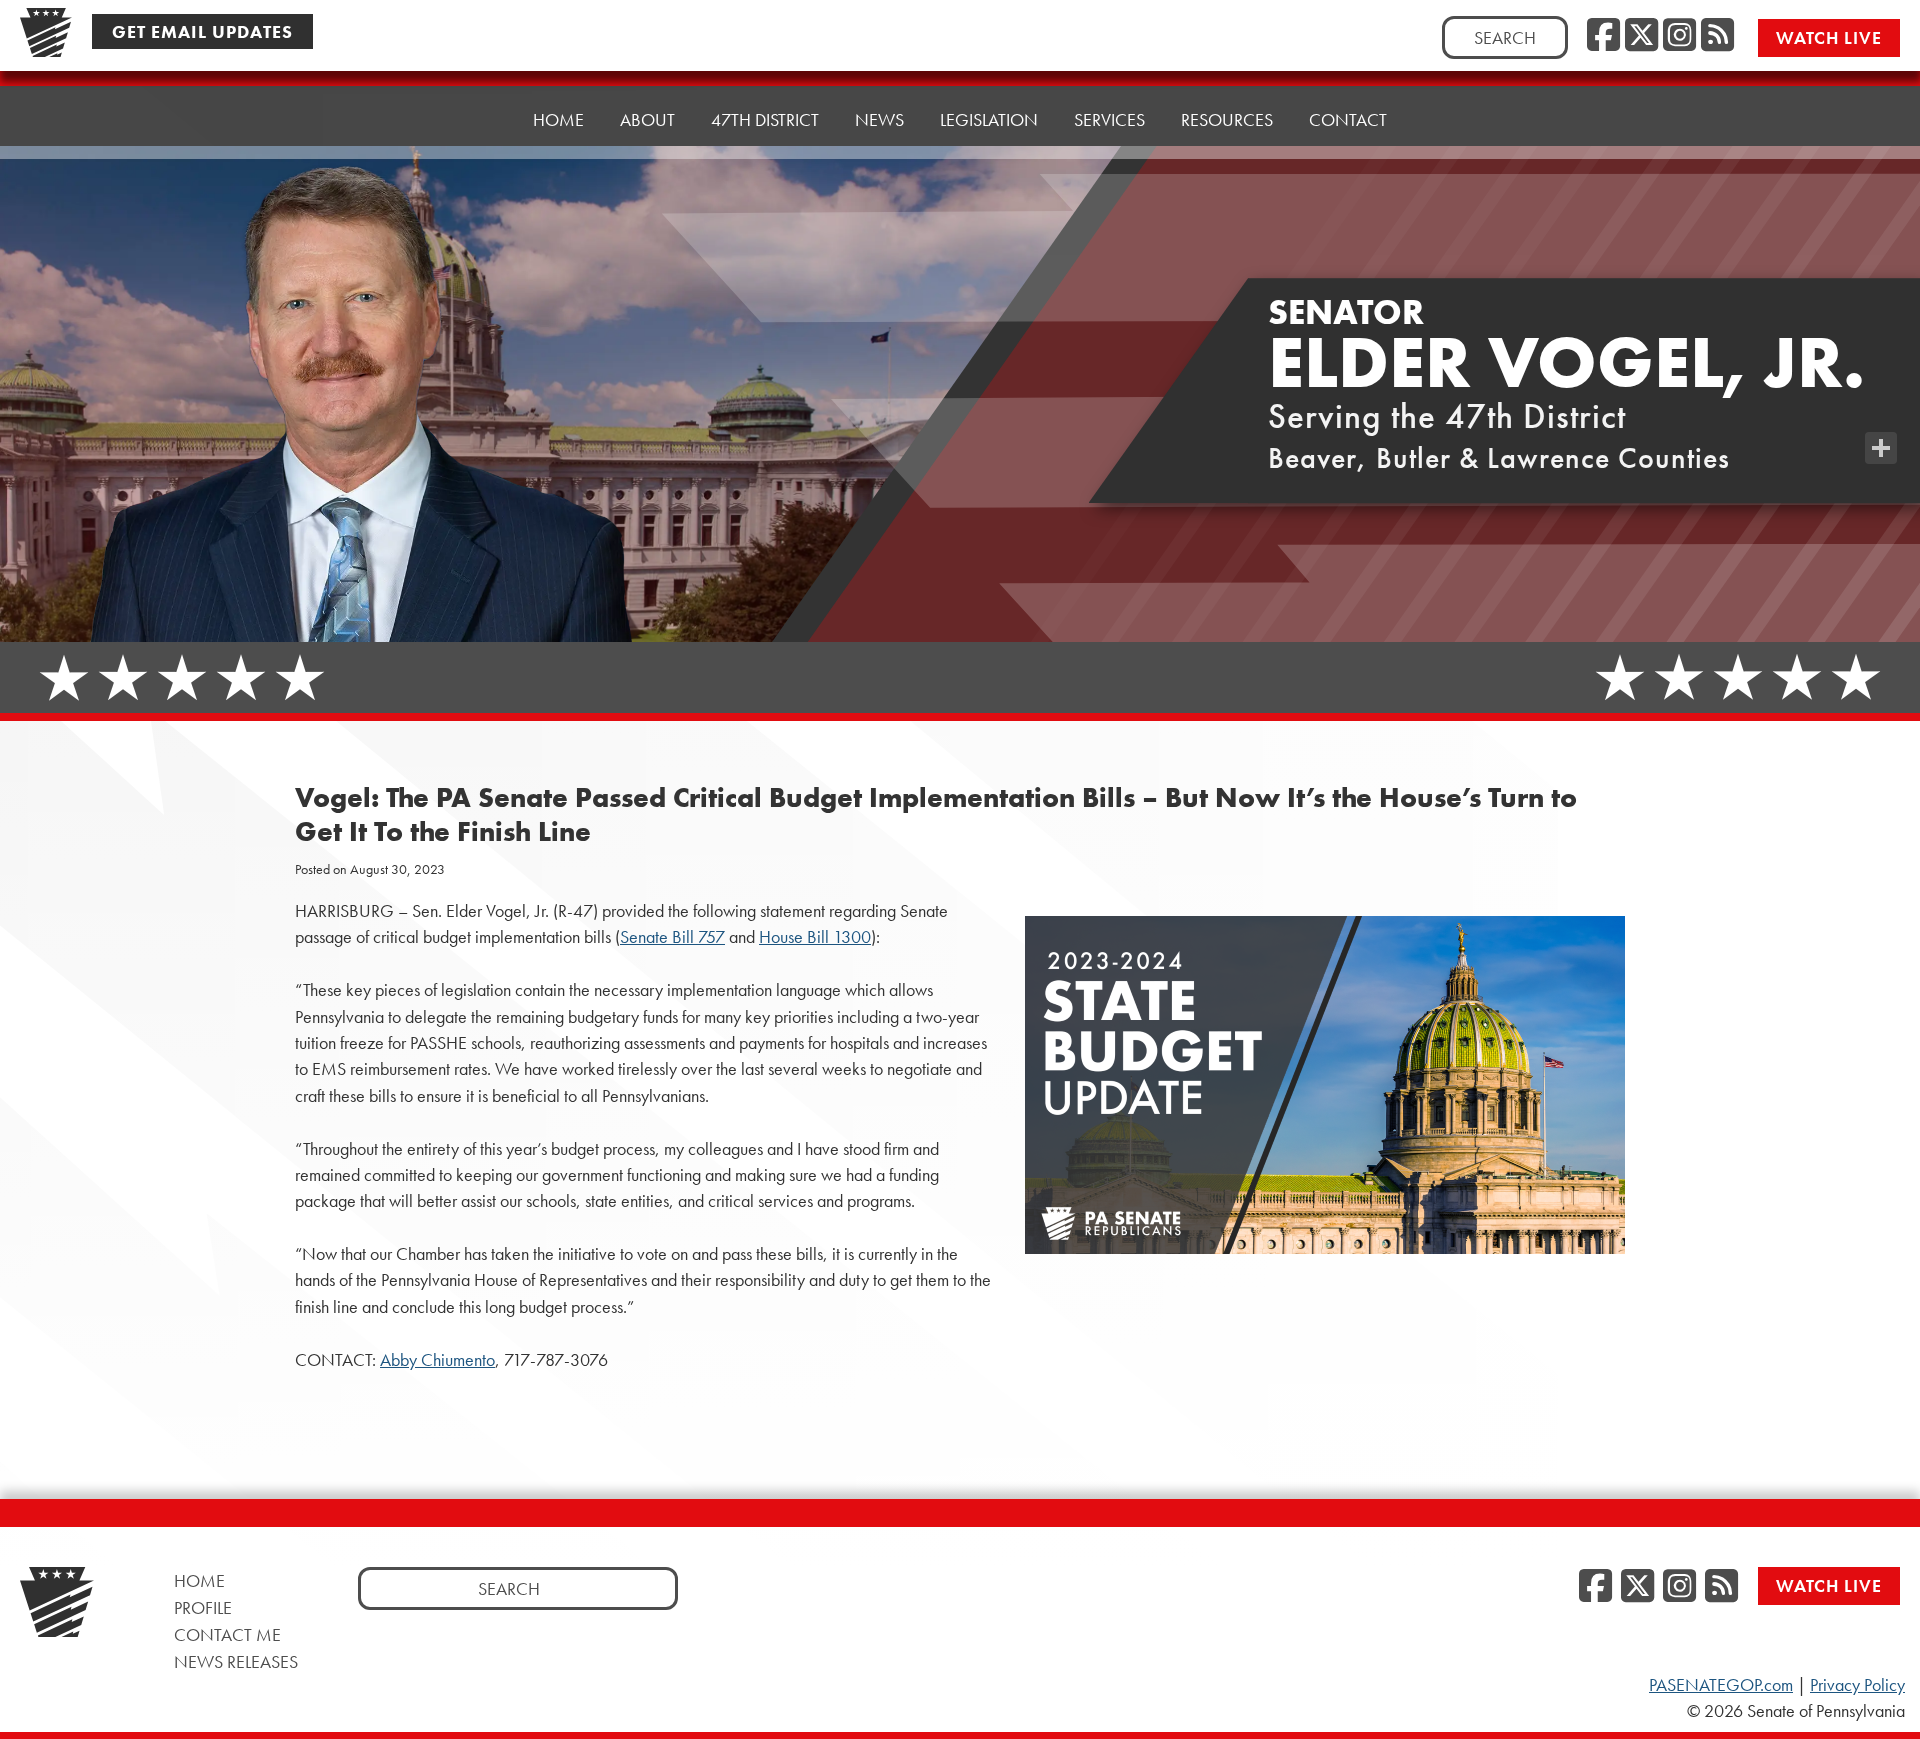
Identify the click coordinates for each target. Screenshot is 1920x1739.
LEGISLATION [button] (989, 119)
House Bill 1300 (815, 937)
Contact (1348, 119)
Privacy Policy (1857, 1685)
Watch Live (1829, 37)
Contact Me (227, 1634)
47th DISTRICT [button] (765, 119)
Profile (203, 1607)
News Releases (236, 1661)
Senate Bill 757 (672, 937)
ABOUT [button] (647, 119)
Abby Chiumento (437, 1360)
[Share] (1881, 448)
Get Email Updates (202, 31)
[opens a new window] (1881, 408)
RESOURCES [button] (1227, 119)
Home (558, 119)
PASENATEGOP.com (1721, 1685)
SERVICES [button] (1109, 119)
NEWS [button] (879, 119)
